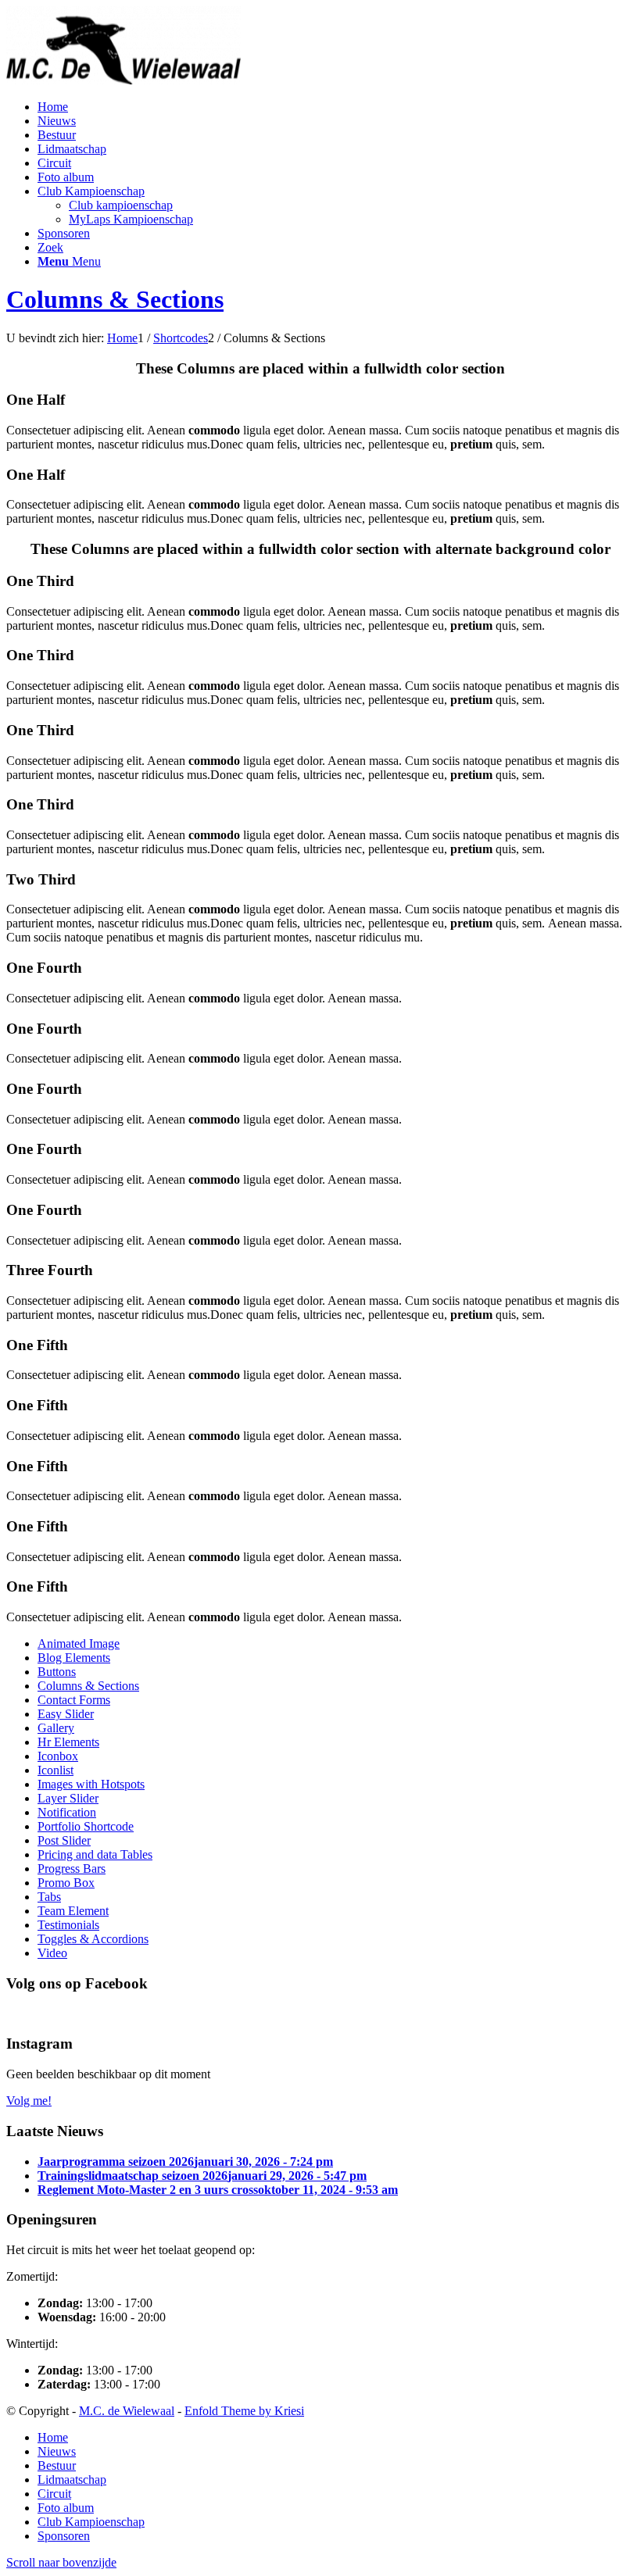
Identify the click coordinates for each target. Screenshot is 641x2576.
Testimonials (68, 1925)
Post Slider (64, 1840)
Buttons (57, 1672)
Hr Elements (68, 1742)
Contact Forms (74, 1700)
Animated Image (79, 1643)
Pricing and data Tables (95, 1854)
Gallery (56, 1728)
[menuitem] (53, 107)
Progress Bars (72, 1869)
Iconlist (56, 1770)
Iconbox (58, 1756)
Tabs (49, 1897)
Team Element (73, 1911)
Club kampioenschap (121, 205)
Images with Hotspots (91, 1784)
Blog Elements (74, 1658)
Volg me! (29, 2101)
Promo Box (66, 1883)
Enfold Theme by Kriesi (244, 2411)
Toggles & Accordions (93, 1939)
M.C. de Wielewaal (127, 2411)
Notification (67, 1812)
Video (52, 1953)
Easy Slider (66, 1714)
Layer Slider (68, 1798)
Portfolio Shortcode (86, 1826)
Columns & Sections (115, 299)
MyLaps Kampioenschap (131, 219)
